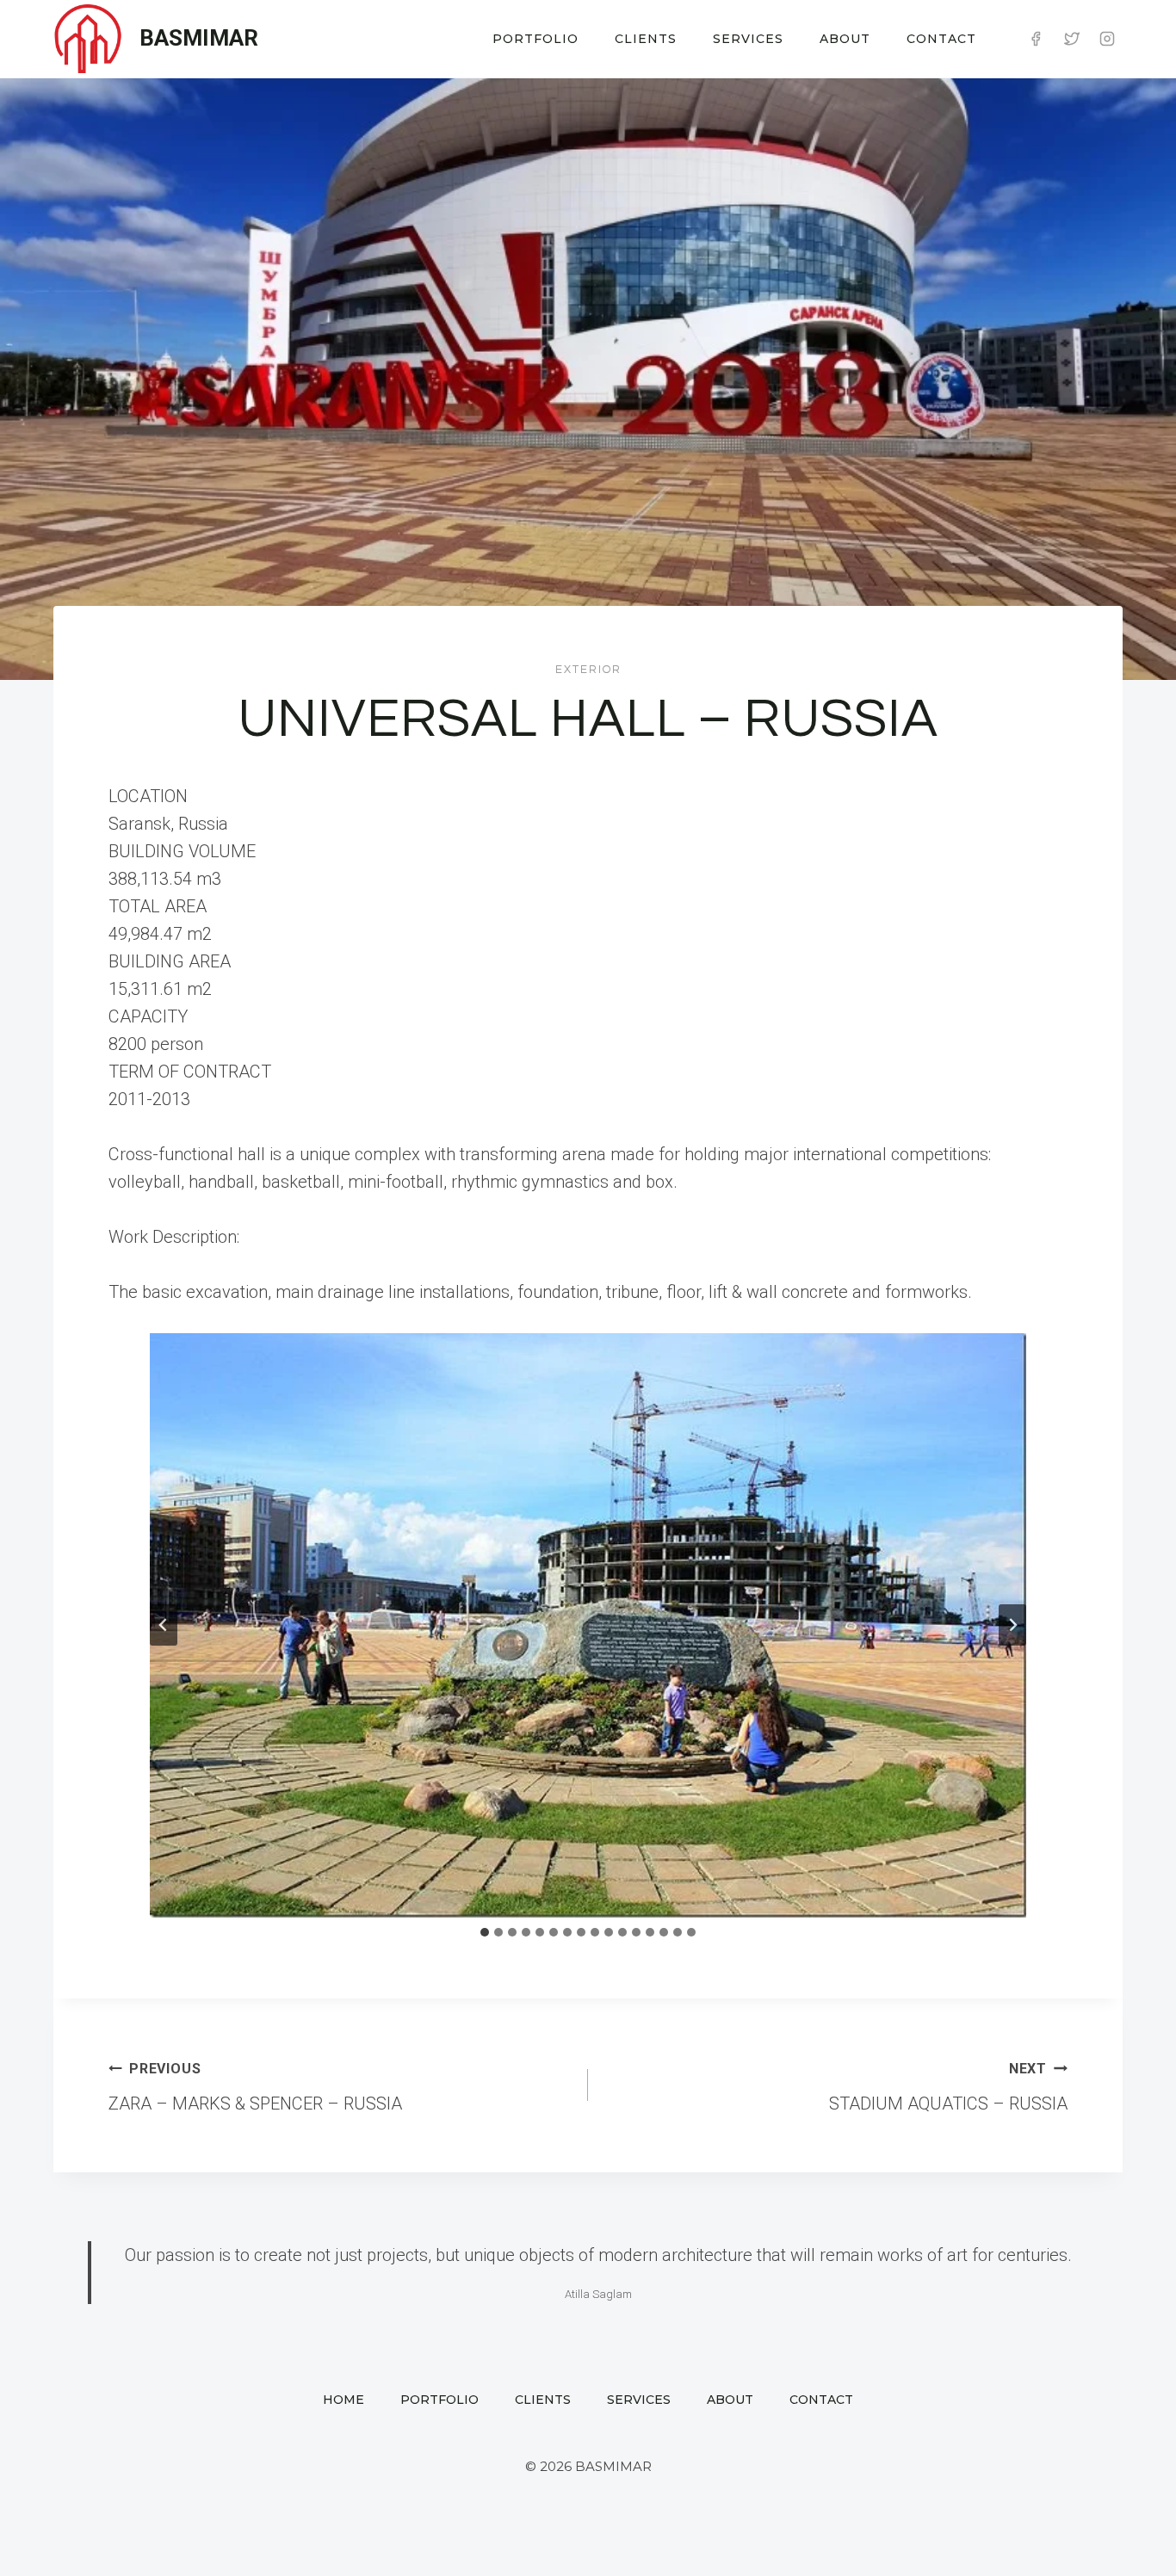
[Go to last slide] (164, 1625)
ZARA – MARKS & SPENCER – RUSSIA (255, 2087)
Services (748, 39)
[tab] (485, 1932)
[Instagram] (1107, 39)
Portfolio (535, 39)
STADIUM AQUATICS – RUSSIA (948, 2087)
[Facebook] (1036, 39)
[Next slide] (1012, 1625)
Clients (646, 39)
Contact (941, 39)
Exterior (588, 670)
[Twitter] (1072, 39)
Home (344, 2400)
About (845, 39)
